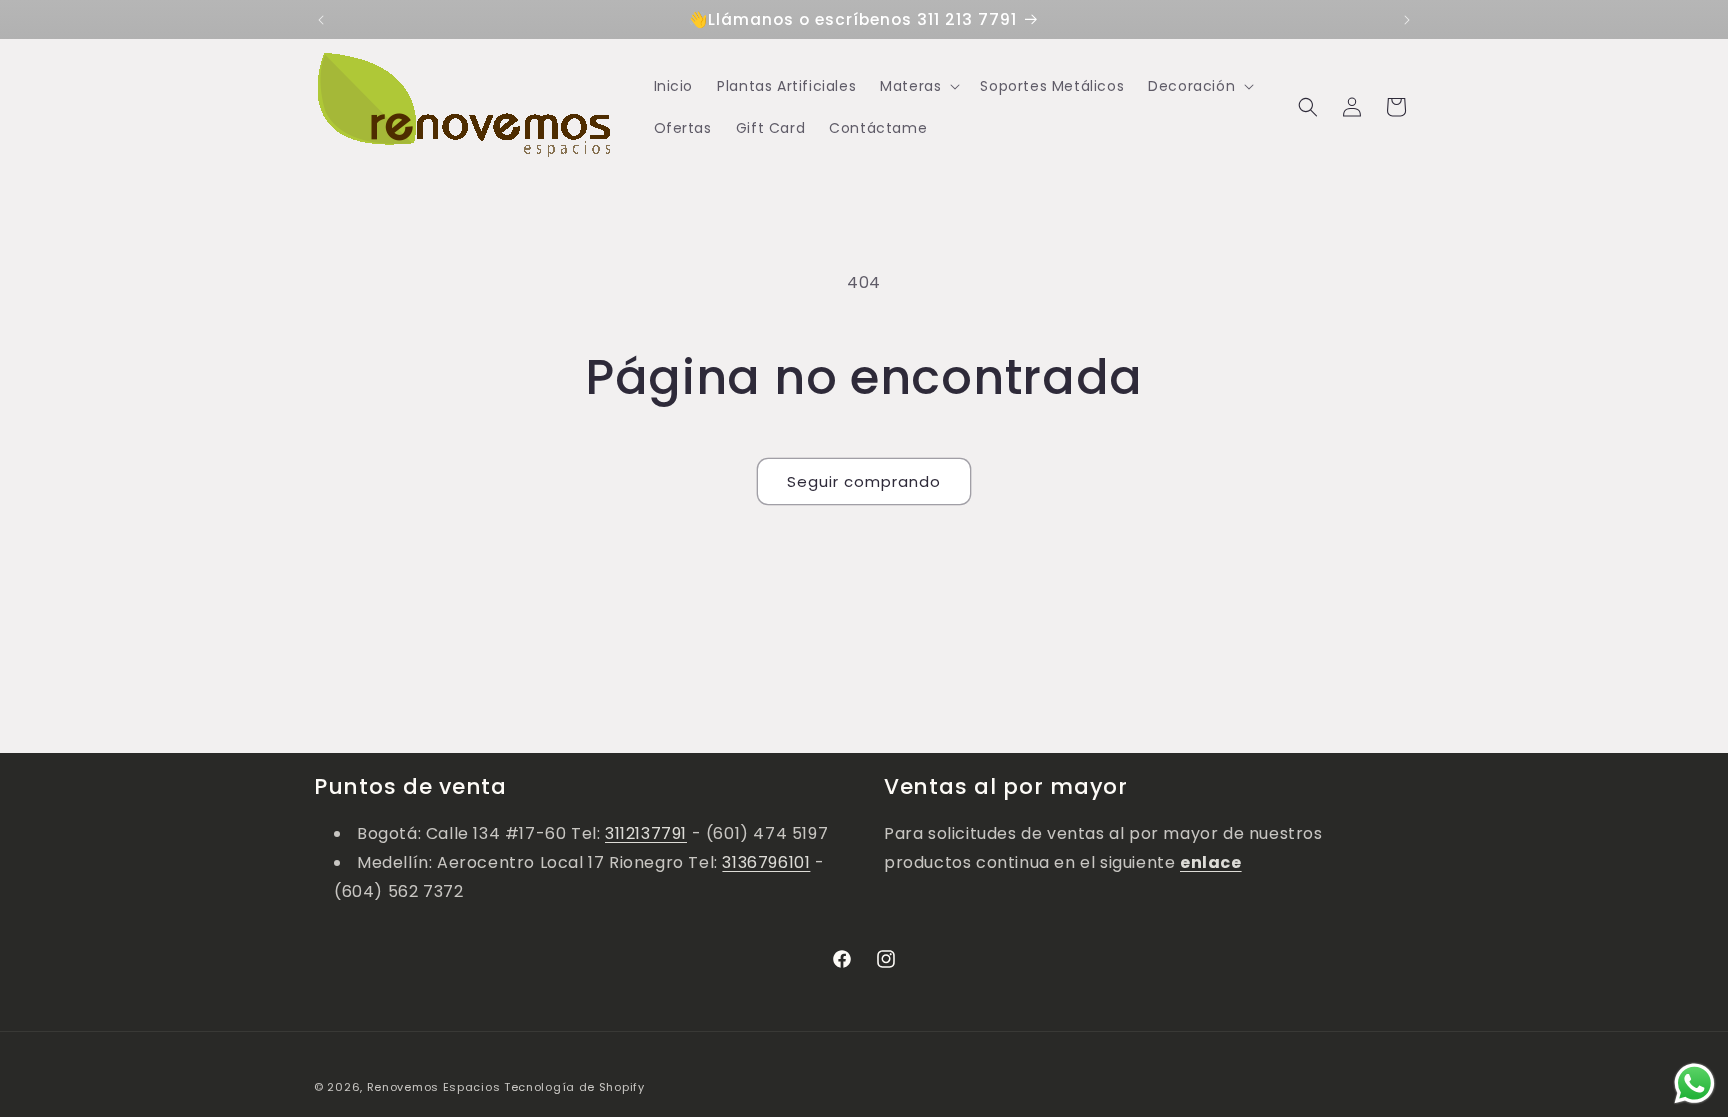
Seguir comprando (864, 481)
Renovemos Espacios (434, 1087)
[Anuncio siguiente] (1407, 20)
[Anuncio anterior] (321, 20)
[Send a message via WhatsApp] (1694, 1083)
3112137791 (646, 833)
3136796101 (766, 862)
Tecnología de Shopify (574, 1087)
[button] (918, 86)
